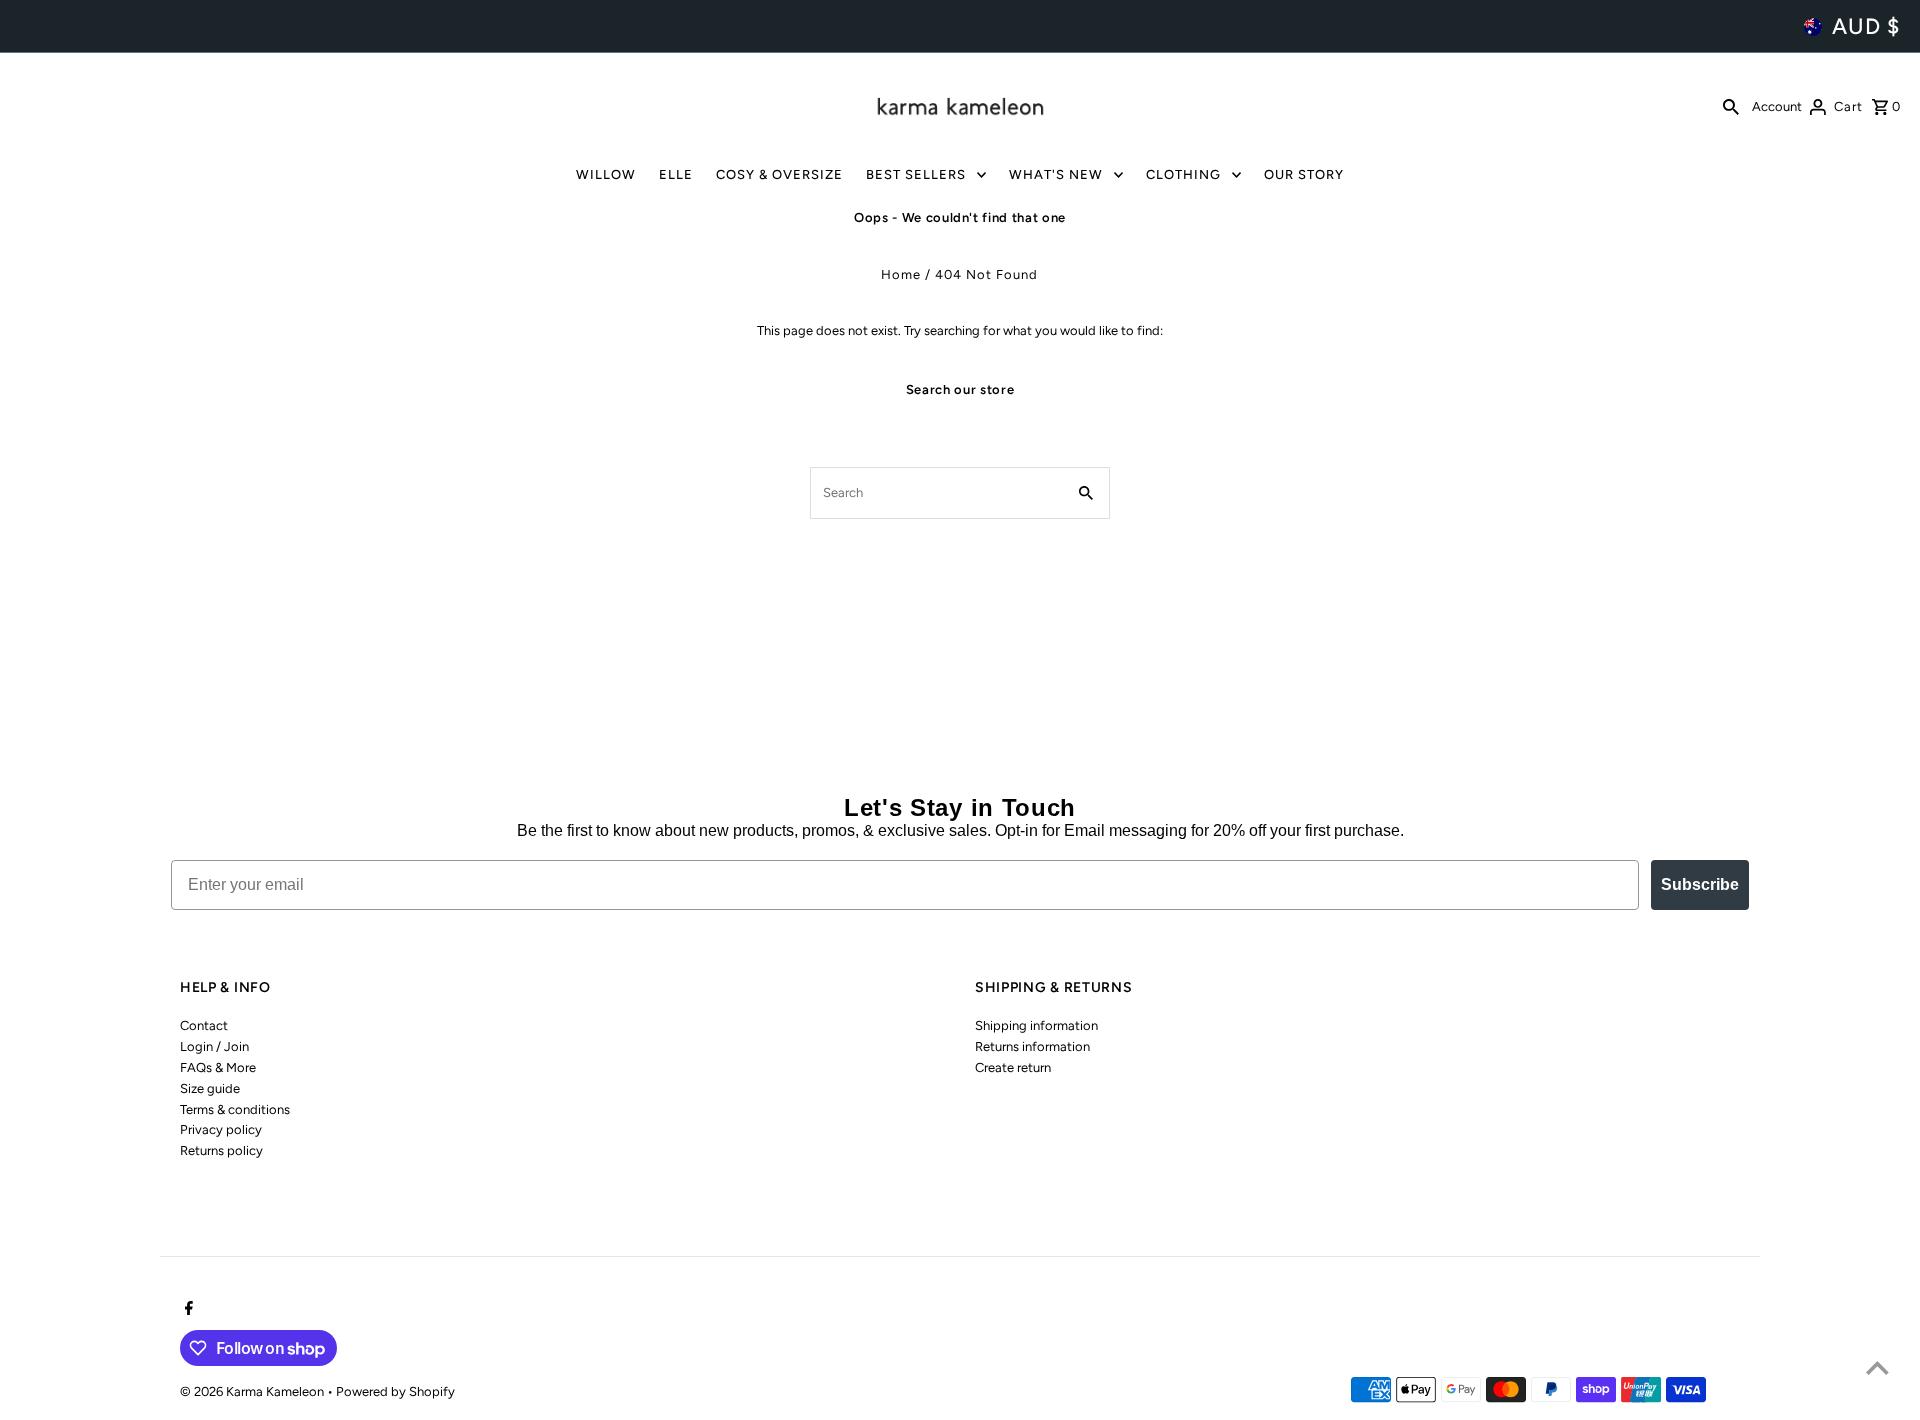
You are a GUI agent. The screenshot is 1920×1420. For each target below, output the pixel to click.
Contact (204, 1025)
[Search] (1731, 106)
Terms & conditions (235, 1109)
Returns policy (221, 1150)
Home (901, 274)
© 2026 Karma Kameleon (253, 1391)
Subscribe (1700, 884)
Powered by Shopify (395, 1391)
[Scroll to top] (1877, 1367)
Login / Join (214, 1046)
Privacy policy (221, 1129)
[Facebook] (186, 1310)
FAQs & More (218, 1067)
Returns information (1032, 1046)
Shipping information (1036, 1025)
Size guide (210, 1088)
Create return (1013, 1067)
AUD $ (1866, 26)
